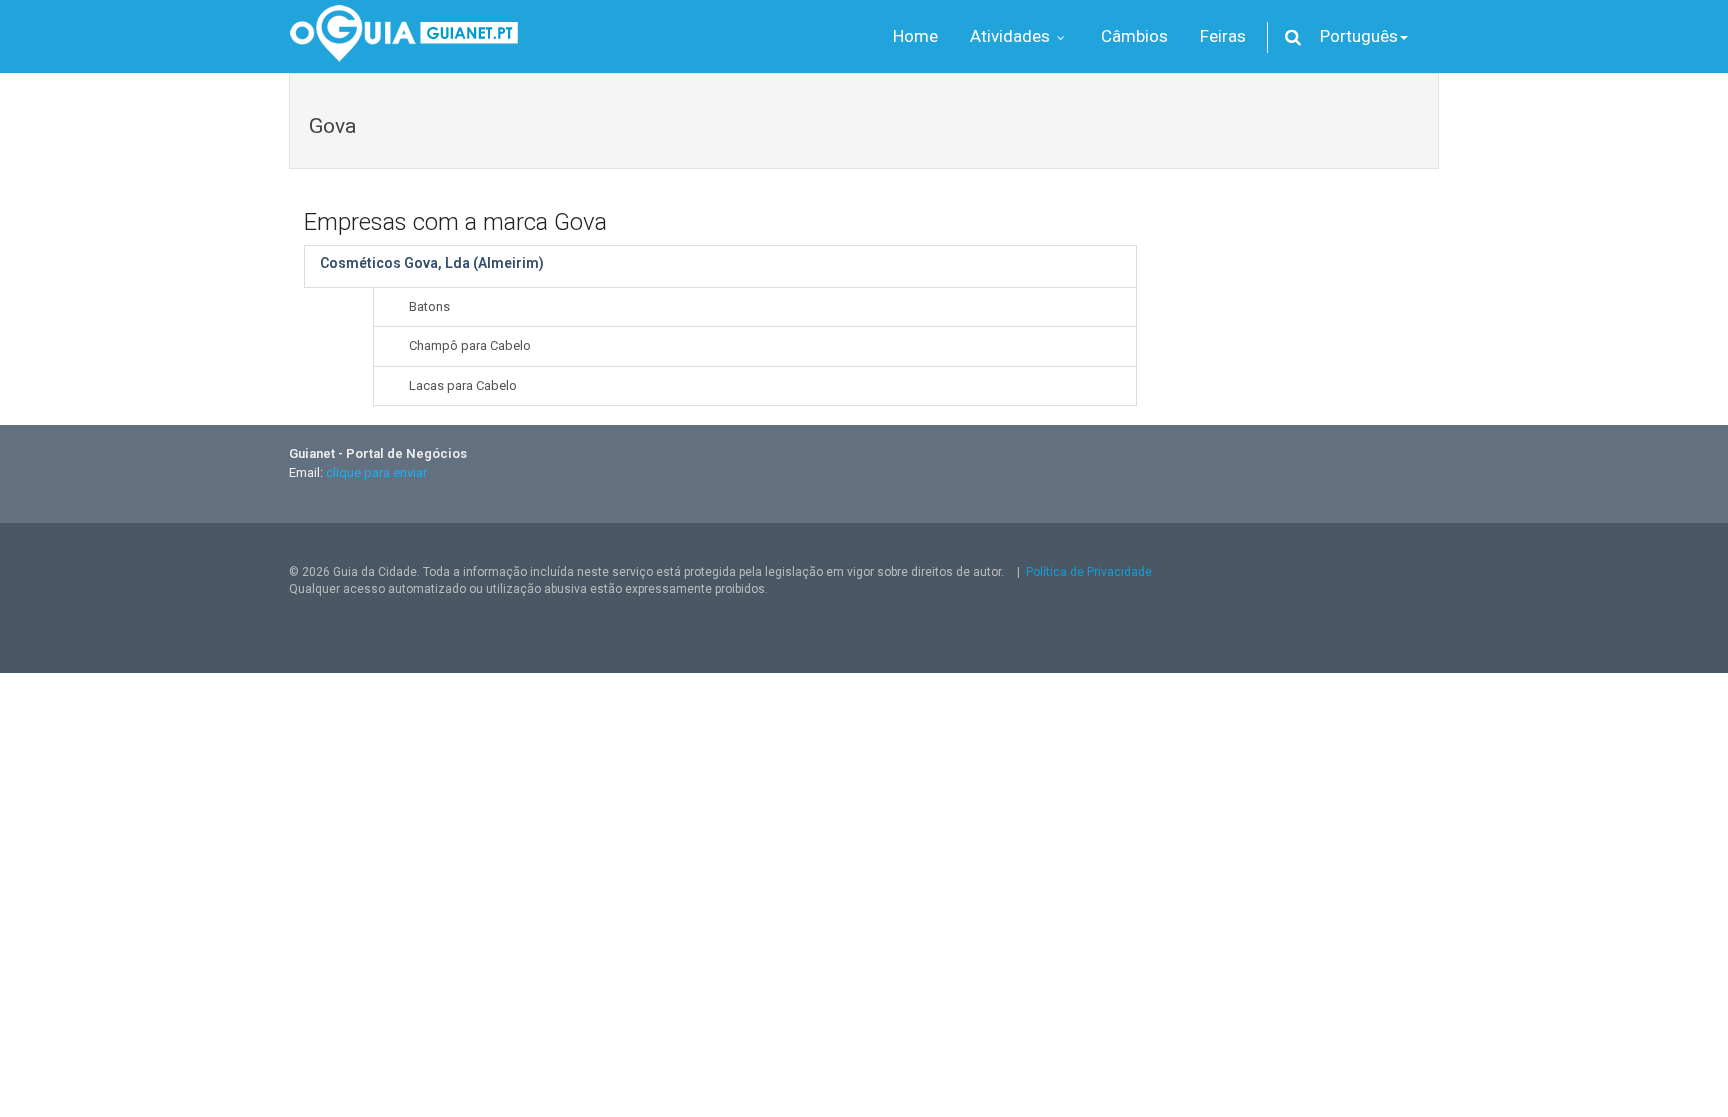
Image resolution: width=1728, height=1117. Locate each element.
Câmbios (1134, 36)
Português (1359, 36)
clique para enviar (376, 472)
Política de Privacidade (1089, 572)
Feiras (1223, 36)
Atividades (1012, 36)
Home (915, 36)
